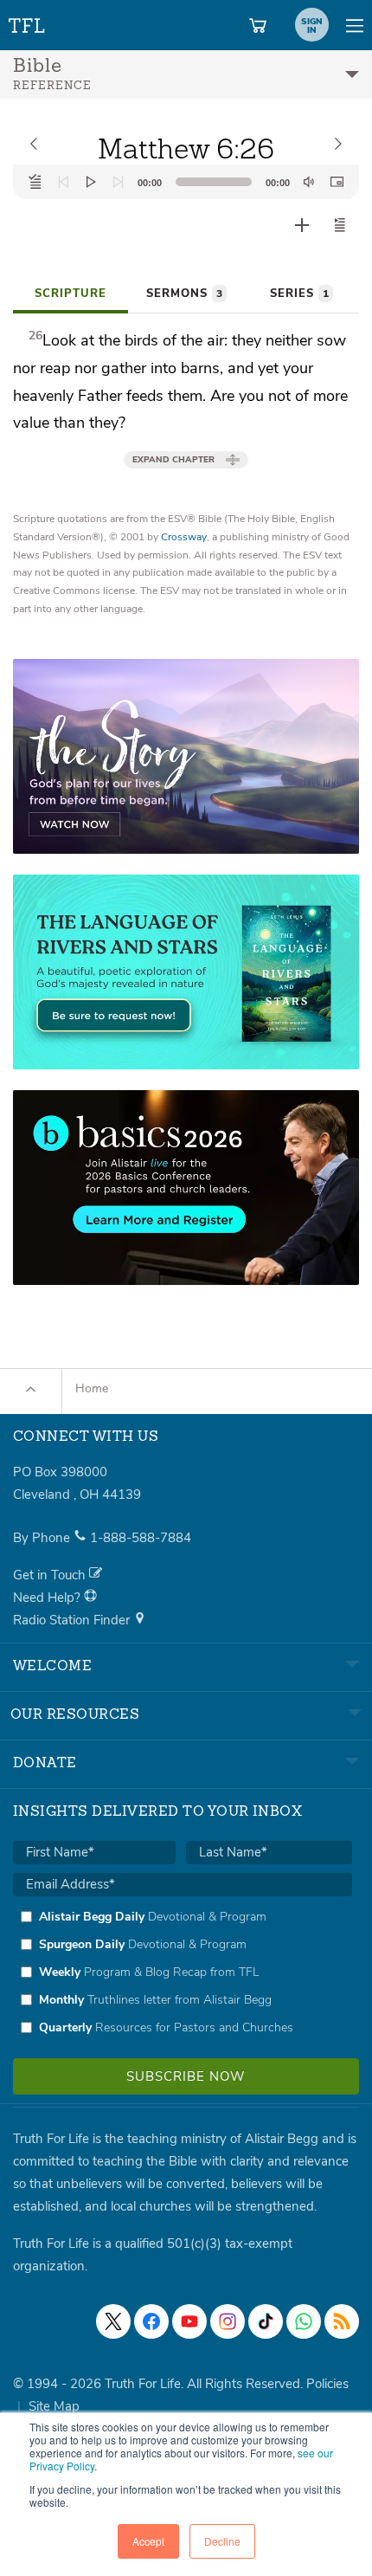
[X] (113, 2321)
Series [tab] (299, 294)
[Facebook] (151, 2321)
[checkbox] (183, 1972)
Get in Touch (51, 1575)
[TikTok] (266, 2321)
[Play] (91, 182)
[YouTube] (189, 2321)
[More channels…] (342, 2321)
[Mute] (309, 182)
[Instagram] (228, 2321)
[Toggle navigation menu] (355, 25)
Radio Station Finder (73, 1620)
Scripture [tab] (71, 294)
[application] (186, 182)
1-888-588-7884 (141, 1538)
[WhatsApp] (304, 2321)
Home (92, 1388)
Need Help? (48, 1598)
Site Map (54, 2406)
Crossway (184, 537)
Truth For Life (28, 22)
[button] (340, 225)
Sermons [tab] (184, 294)
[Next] (119, 182)
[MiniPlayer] (337, 182)
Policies (327, 2384)
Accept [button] (148, 2541)
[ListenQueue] (35, 182)
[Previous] (63, 182)
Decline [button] (222, 2541)
